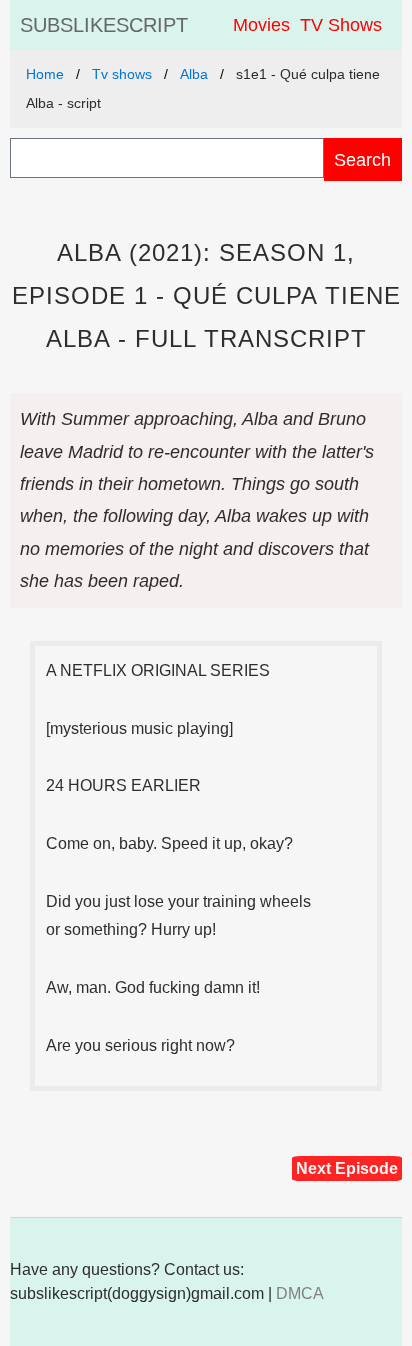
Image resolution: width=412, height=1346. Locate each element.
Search (362, 159)
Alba (194, 74)
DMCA (300, 1293)
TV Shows (341, 25)
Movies (261, 25)
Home (45, 74)
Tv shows (122, 74)
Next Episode (347, 1168)
